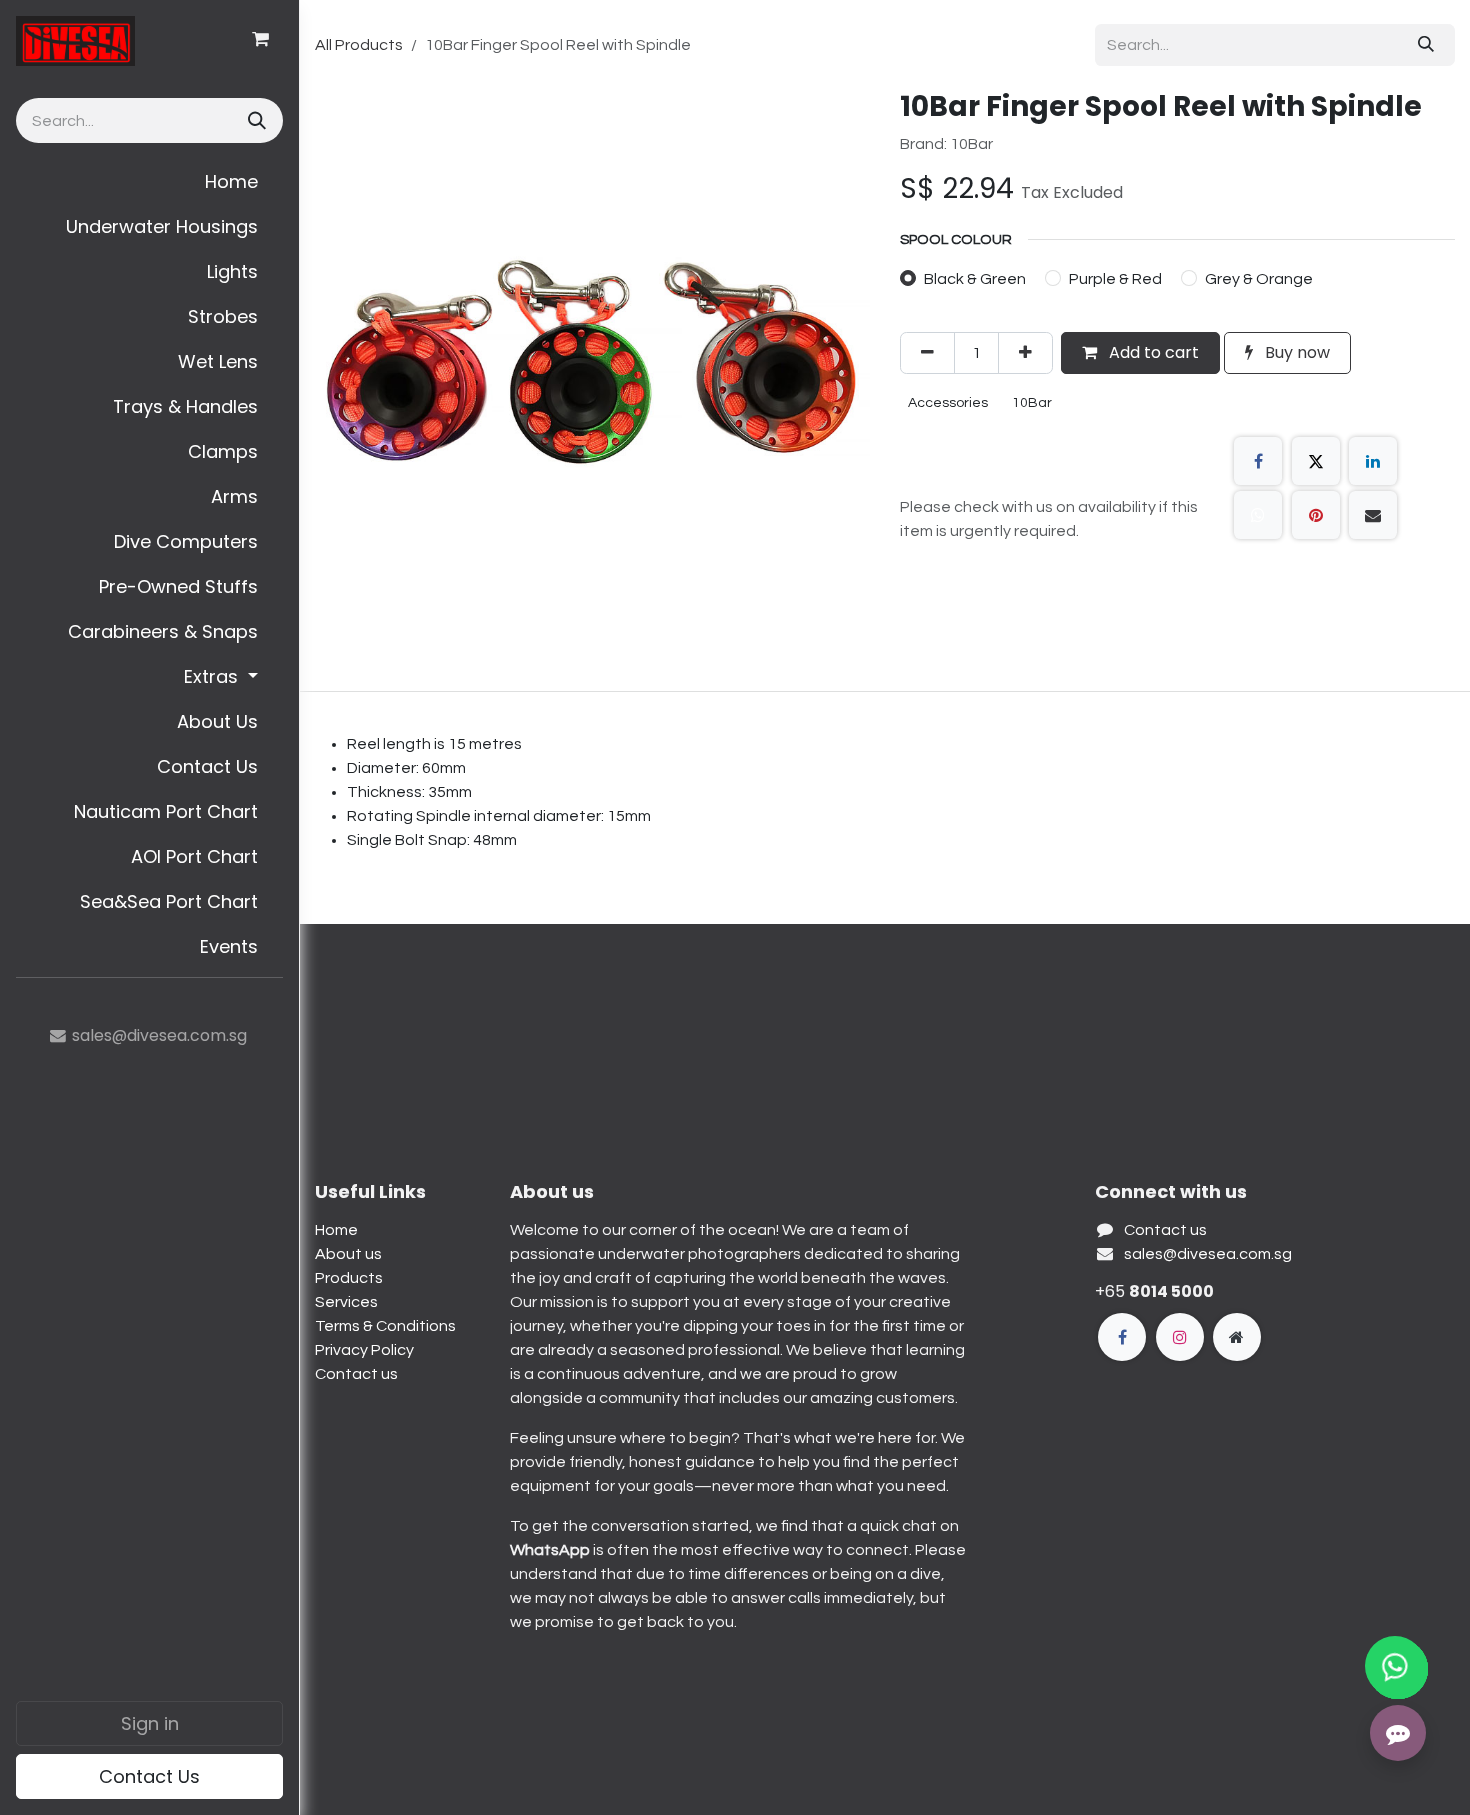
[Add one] (1025, 353)
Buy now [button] (1295, 352)
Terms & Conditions (385, 1326)
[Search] (255, 120)
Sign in (150, 1723)
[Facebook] (1258, 461)
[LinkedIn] (1373, 461)
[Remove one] (927, 353)
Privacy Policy (364, 1350)
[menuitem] (149, 181)
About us (348, 1254)
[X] (1316, 461)
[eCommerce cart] (260, 39)
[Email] (1373, 515)
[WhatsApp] (1258, 515)
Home (336, 1230)
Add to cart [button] (1152, 352)
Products (349, 1278)
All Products (359, 45)
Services (346, 1302)
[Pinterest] (1316, 515)
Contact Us (149, 1776)
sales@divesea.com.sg (1208, 1254)
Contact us (356, 1374)
